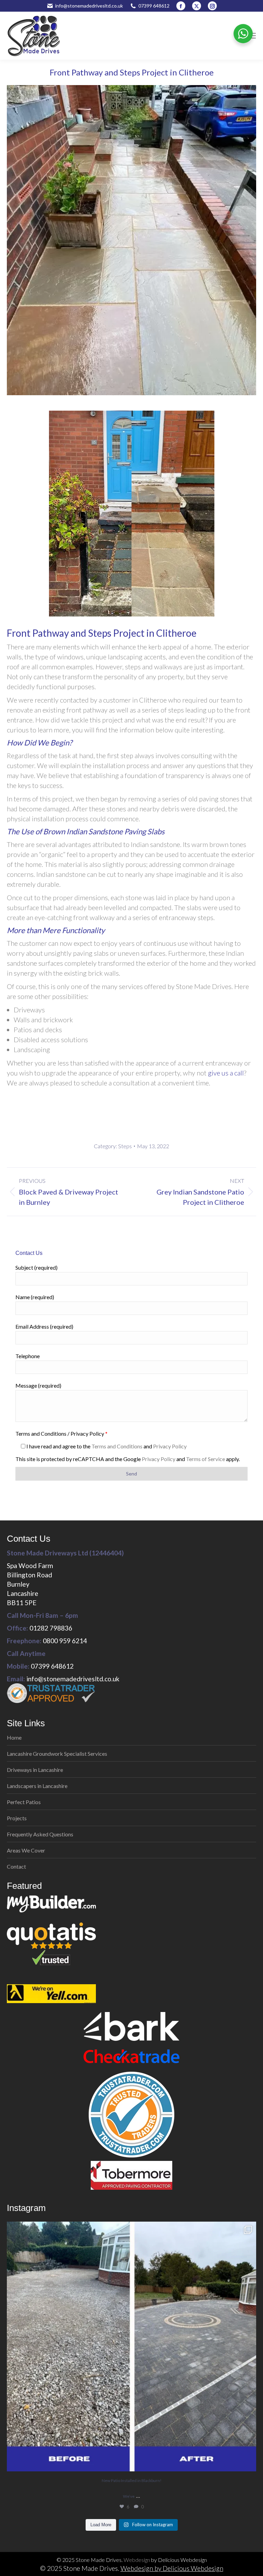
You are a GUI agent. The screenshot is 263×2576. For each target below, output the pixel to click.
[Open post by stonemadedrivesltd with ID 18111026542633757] (131, 2346)
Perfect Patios (24, 1802)
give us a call (226, 1073)
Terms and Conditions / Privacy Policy (61, 1433)
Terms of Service (205, 1459)
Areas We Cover (26, 1850)
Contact (16, 1866)
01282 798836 (51, 1628)
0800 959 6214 (65, 1641)
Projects (17, 1818)
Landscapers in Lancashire (37, 1786)
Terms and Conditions (117, 1446)
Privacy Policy (170, 1446)
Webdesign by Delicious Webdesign (172, 2568)
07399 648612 (154, 6)
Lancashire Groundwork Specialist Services (57, 1754)
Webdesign (137, 2560)
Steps (125, 1146)
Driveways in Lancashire (35, 1770)
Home (14, 1737)
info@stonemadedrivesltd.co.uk (89, 6)
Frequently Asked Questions (40, 1834)
